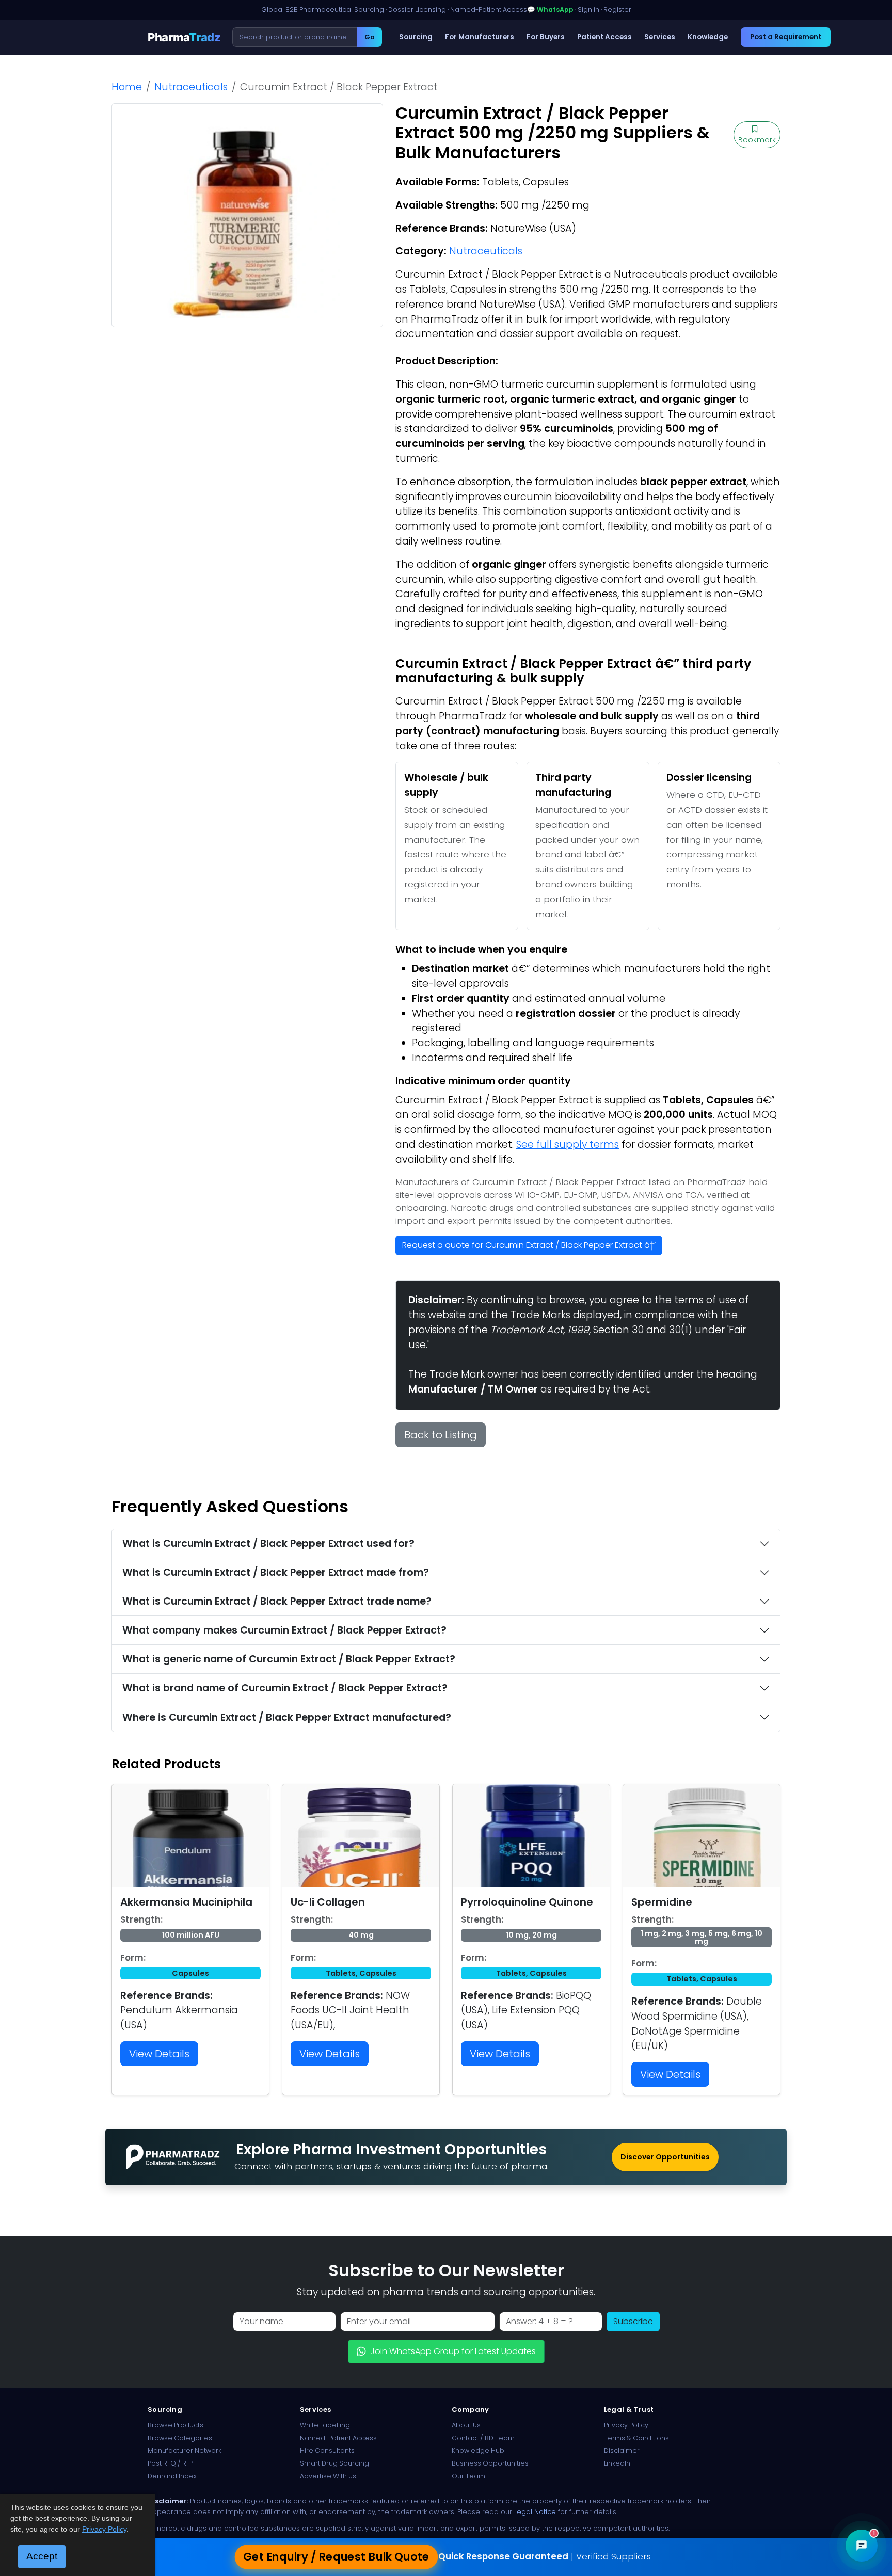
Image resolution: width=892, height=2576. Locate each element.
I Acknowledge (530, 1366)
